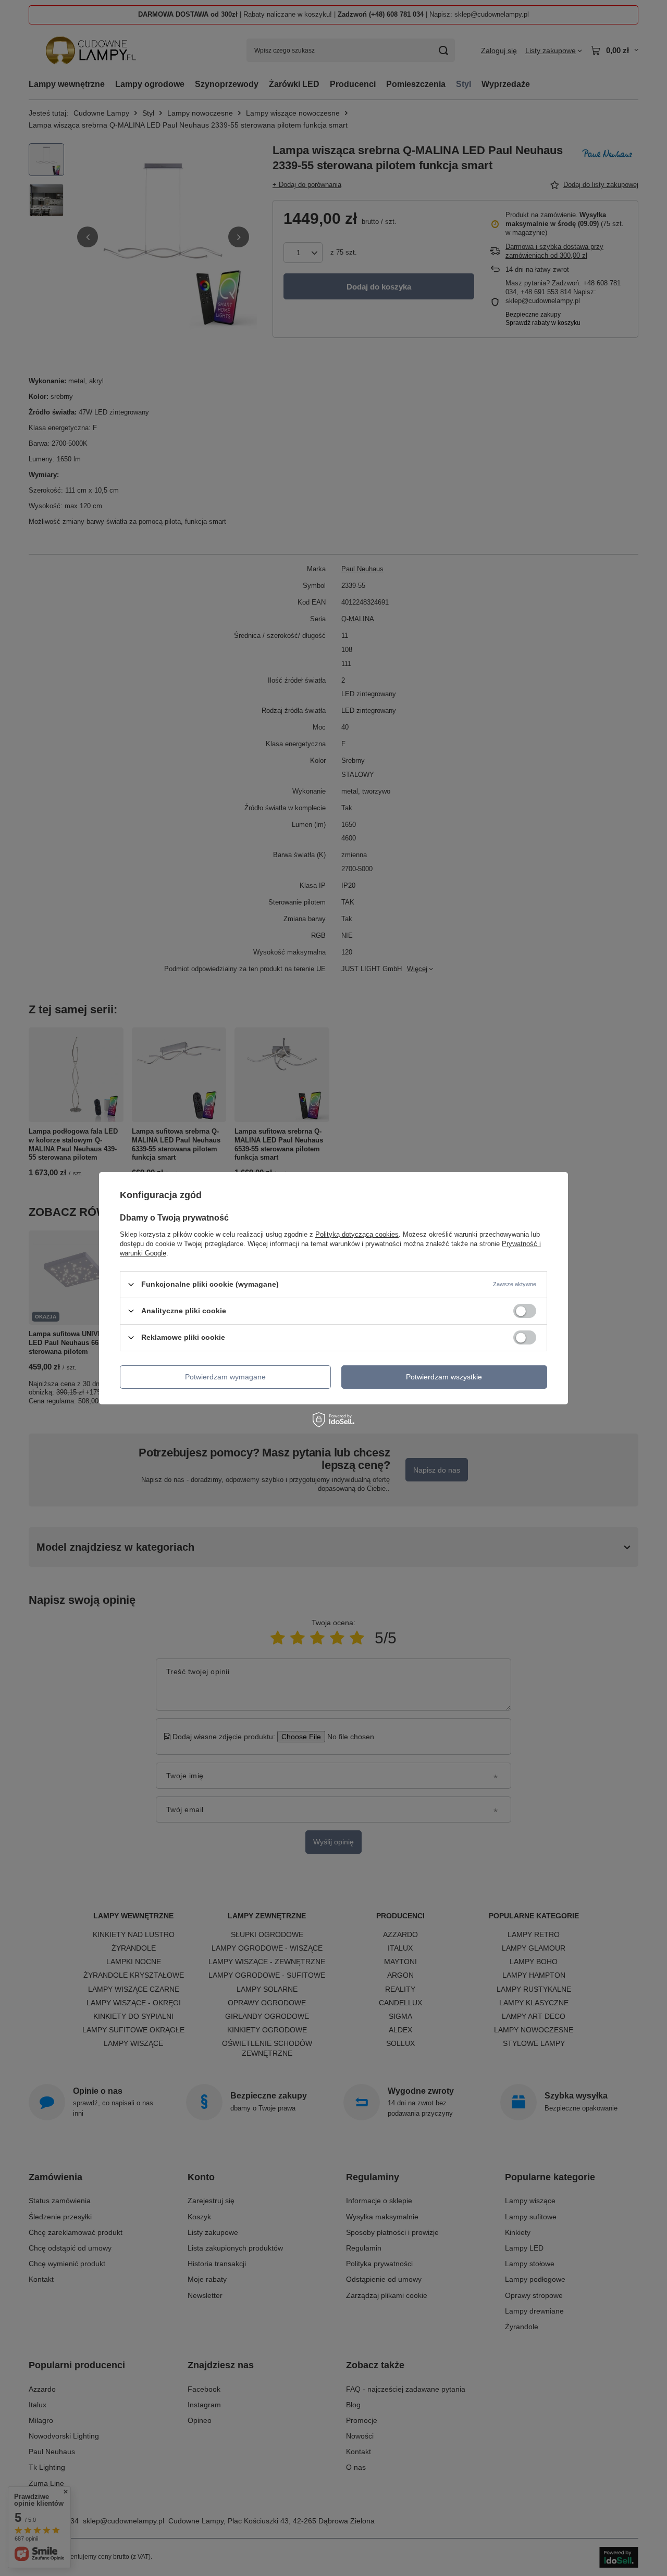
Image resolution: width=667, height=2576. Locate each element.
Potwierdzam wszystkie (444, 1377)
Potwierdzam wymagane (225, 1377)
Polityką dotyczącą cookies (357, 1234)
